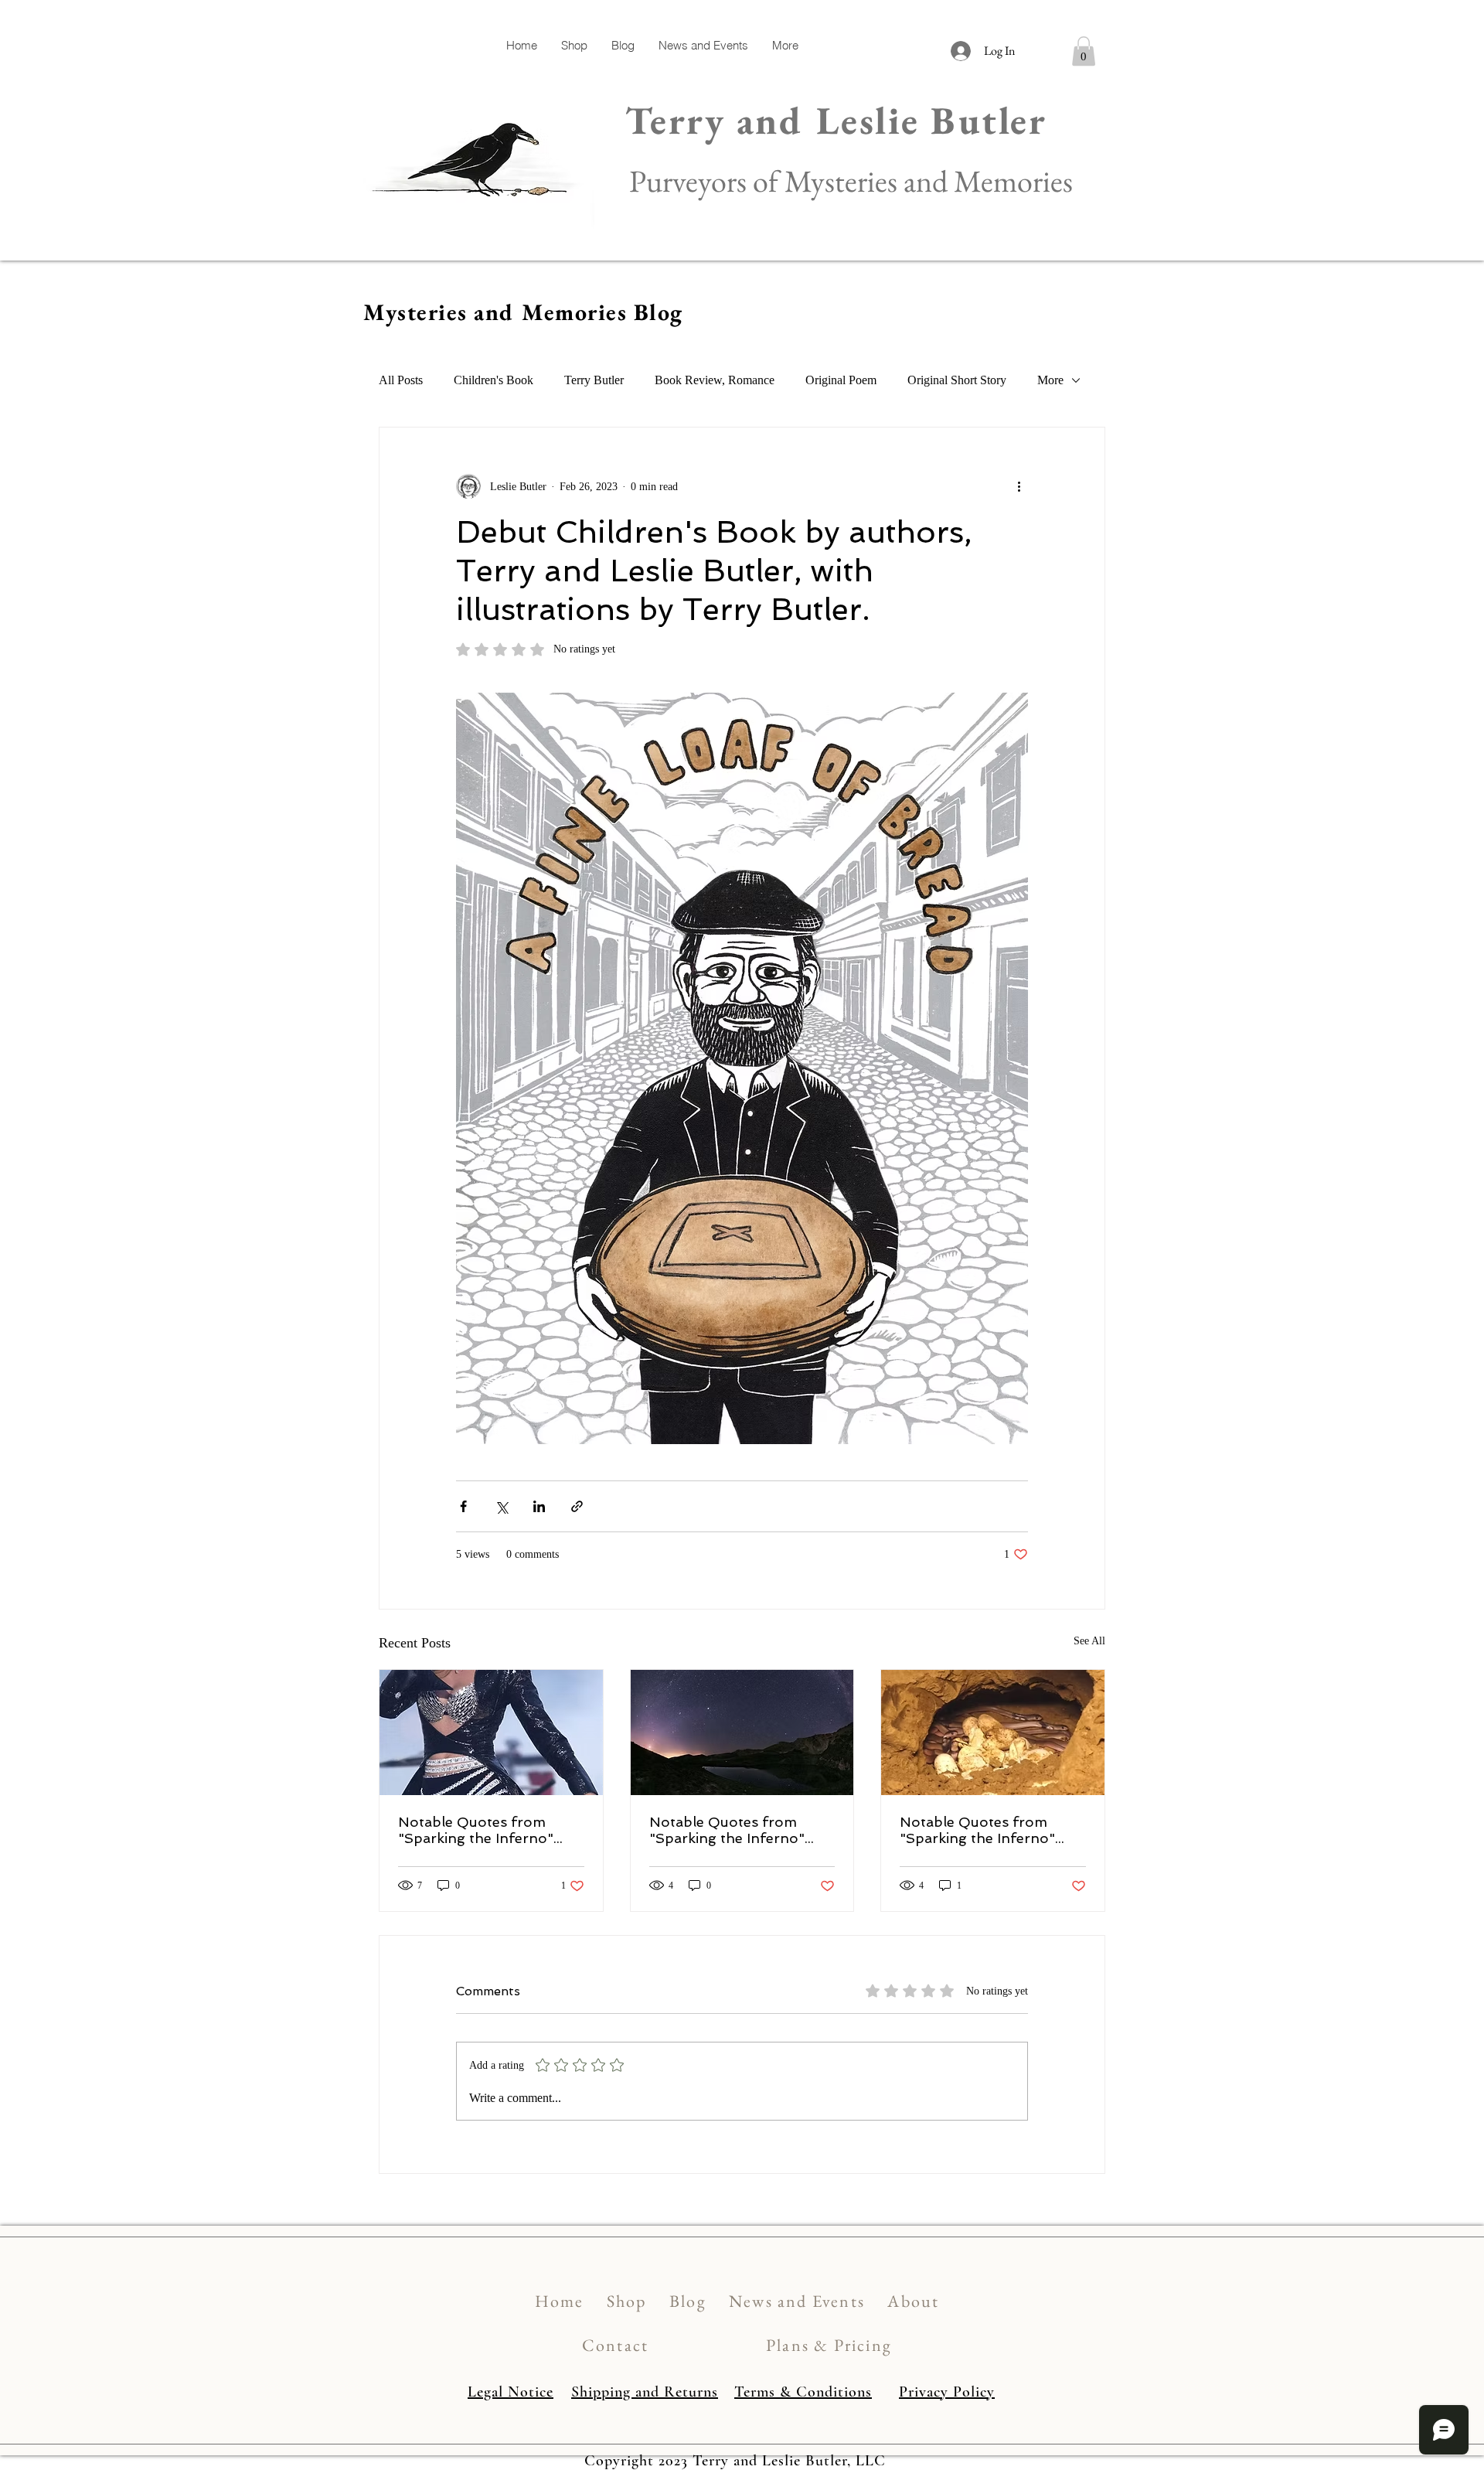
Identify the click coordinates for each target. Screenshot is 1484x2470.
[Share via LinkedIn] (539, 1506)
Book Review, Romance (715, 380)
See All (1089, 1641)
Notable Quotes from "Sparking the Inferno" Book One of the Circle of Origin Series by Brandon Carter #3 (988, 1830)
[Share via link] (577, 1506)
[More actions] (1019, 486)
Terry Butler (594, 380)
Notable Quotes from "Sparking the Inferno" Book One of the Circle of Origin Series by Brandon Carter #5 (487, 1830)
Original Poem (841, 380)
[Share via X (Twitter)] (501, 1506)
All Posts (401, 380)
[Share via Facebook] (463, 1506)
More (1050, 380)
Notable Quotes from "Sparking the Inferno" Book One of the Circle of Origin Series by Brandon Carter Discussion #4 (738, 1830)
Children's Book (494, 380)
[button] (1084, 51)
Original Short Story (957, 380)
